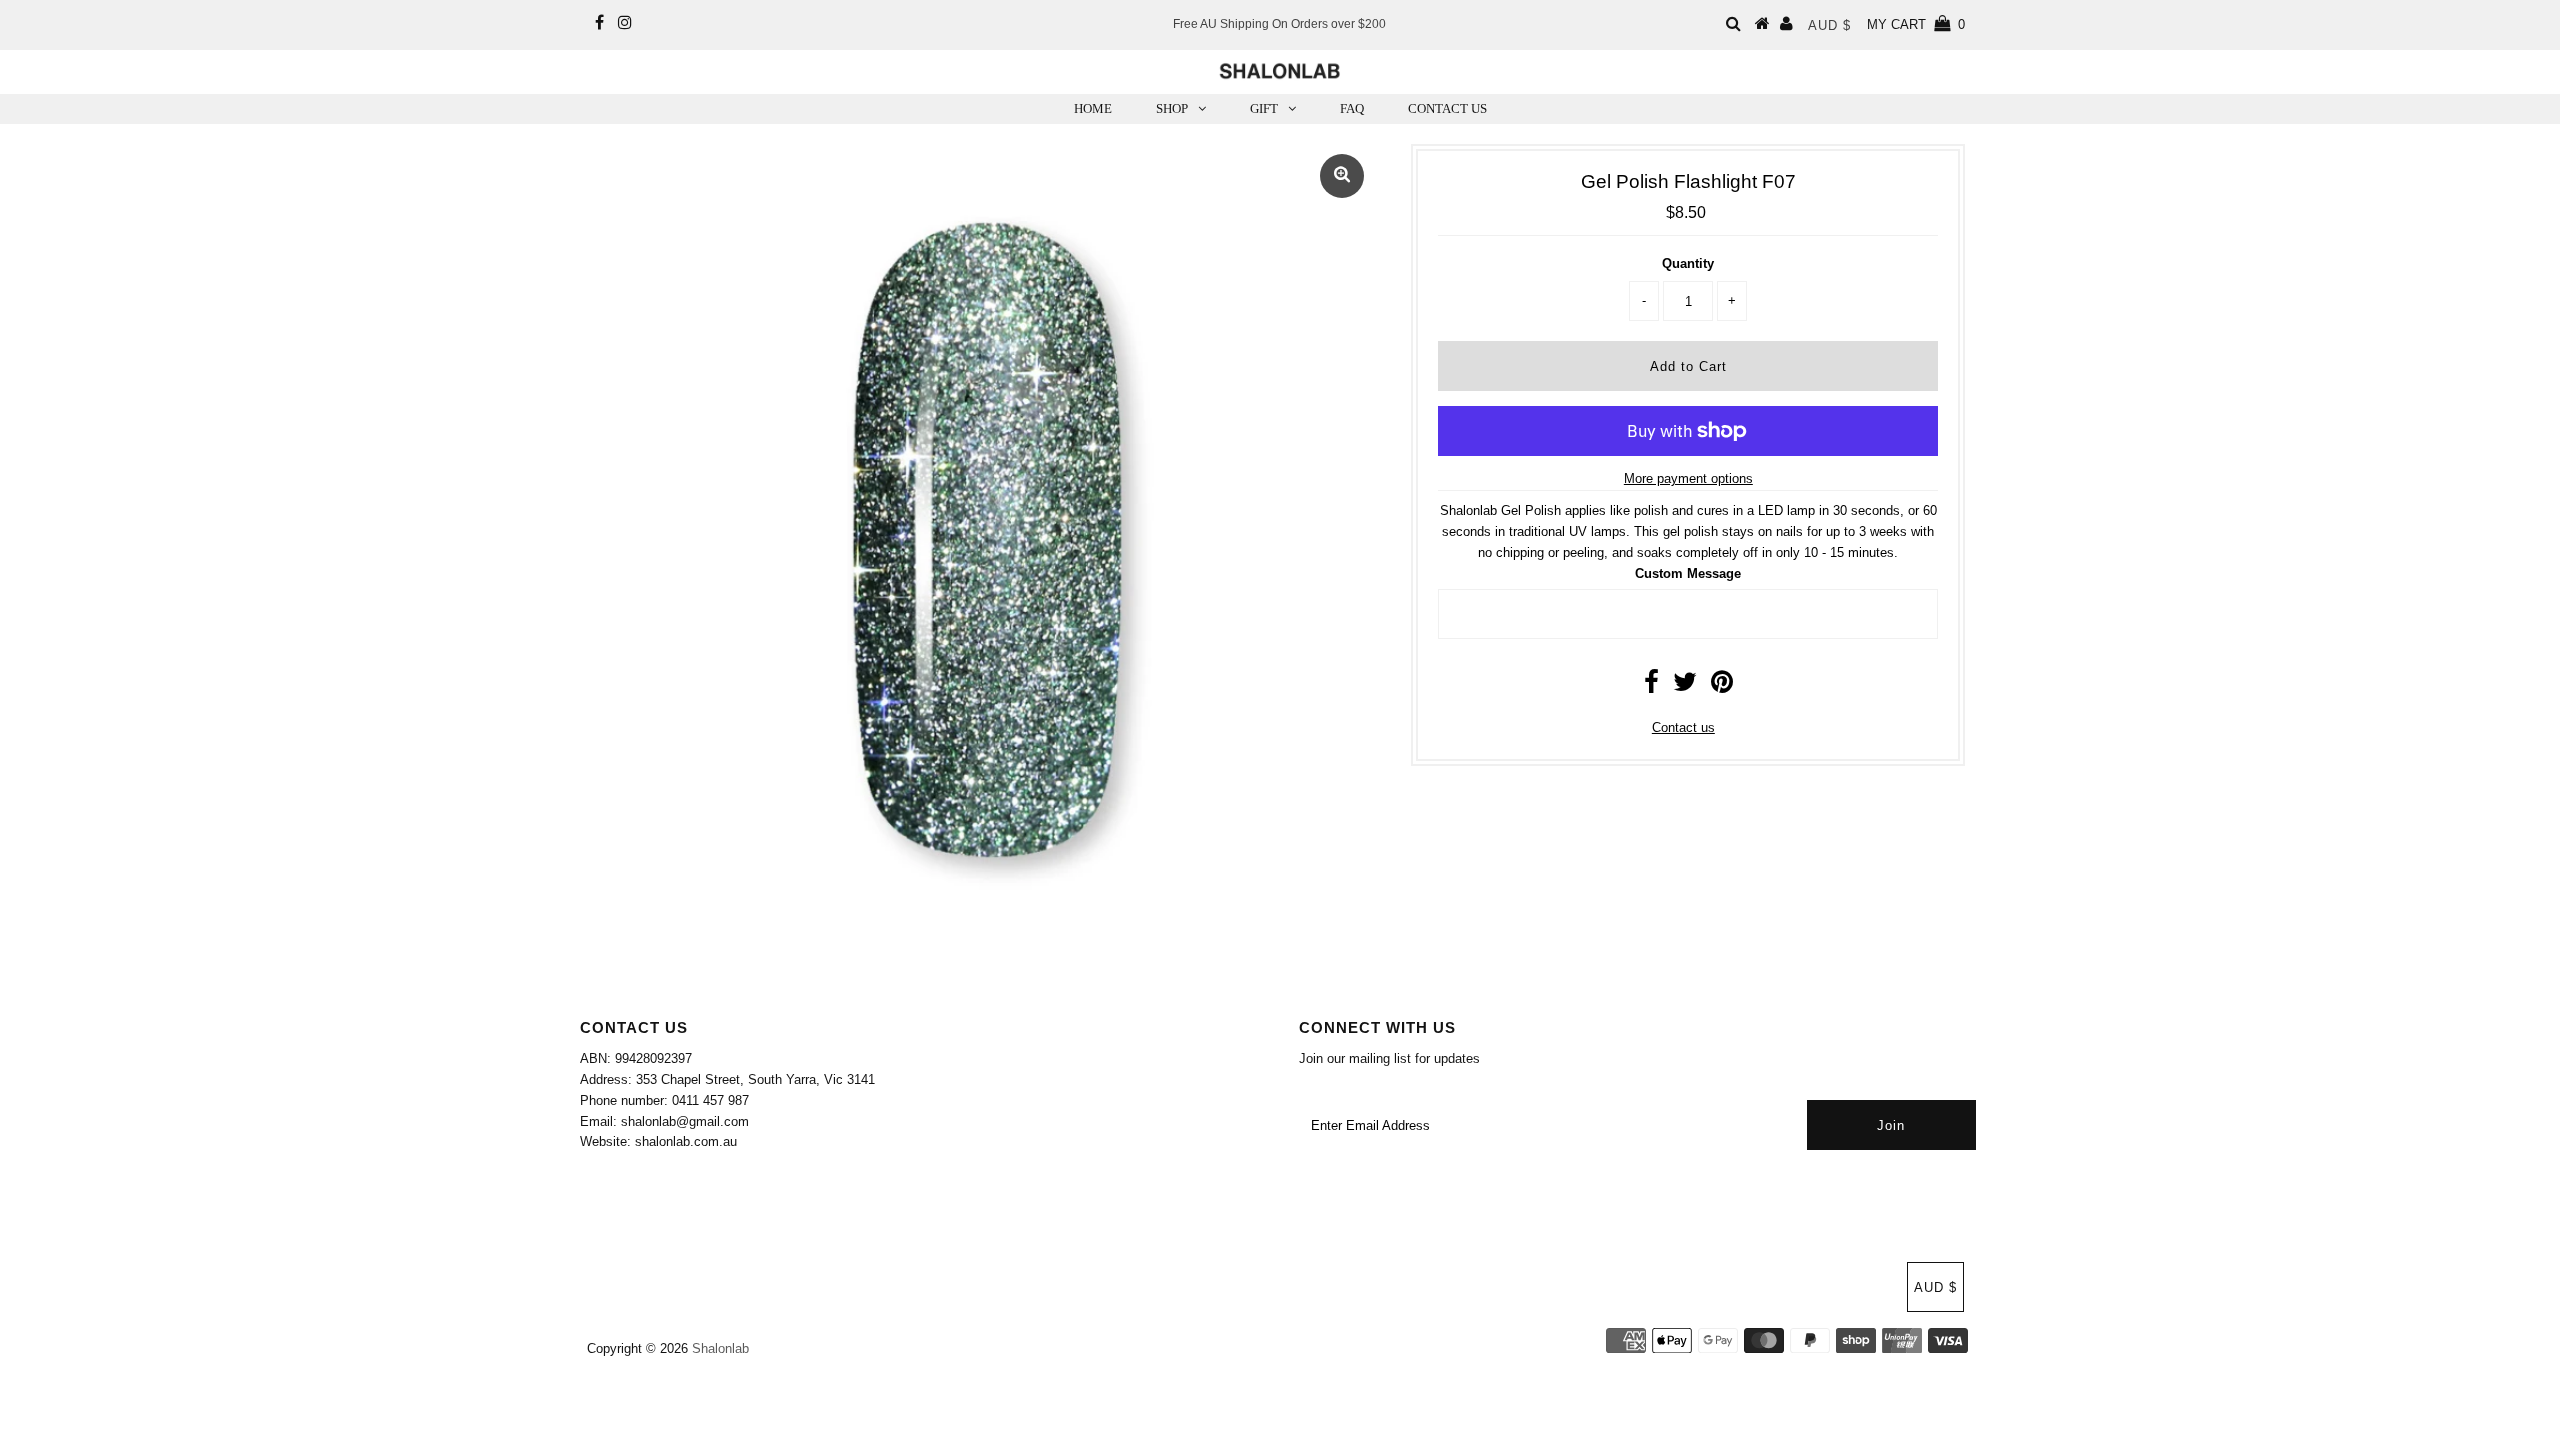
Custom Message (1688, 573)
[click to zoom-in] (1342, 176)
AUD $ (1829, 25)
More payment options (1688, 478)
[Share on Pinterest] (1722, 686)
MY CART (1916, 24)
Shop (1172, 108)
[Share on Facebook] (1651, 686)
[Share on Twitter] (1685, 686)
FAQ (1352, 108)
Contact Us (1447, 108)
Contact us (1683, 727)
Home (1093, 108)
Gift (1264, 108)
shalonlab (720, 1348)
